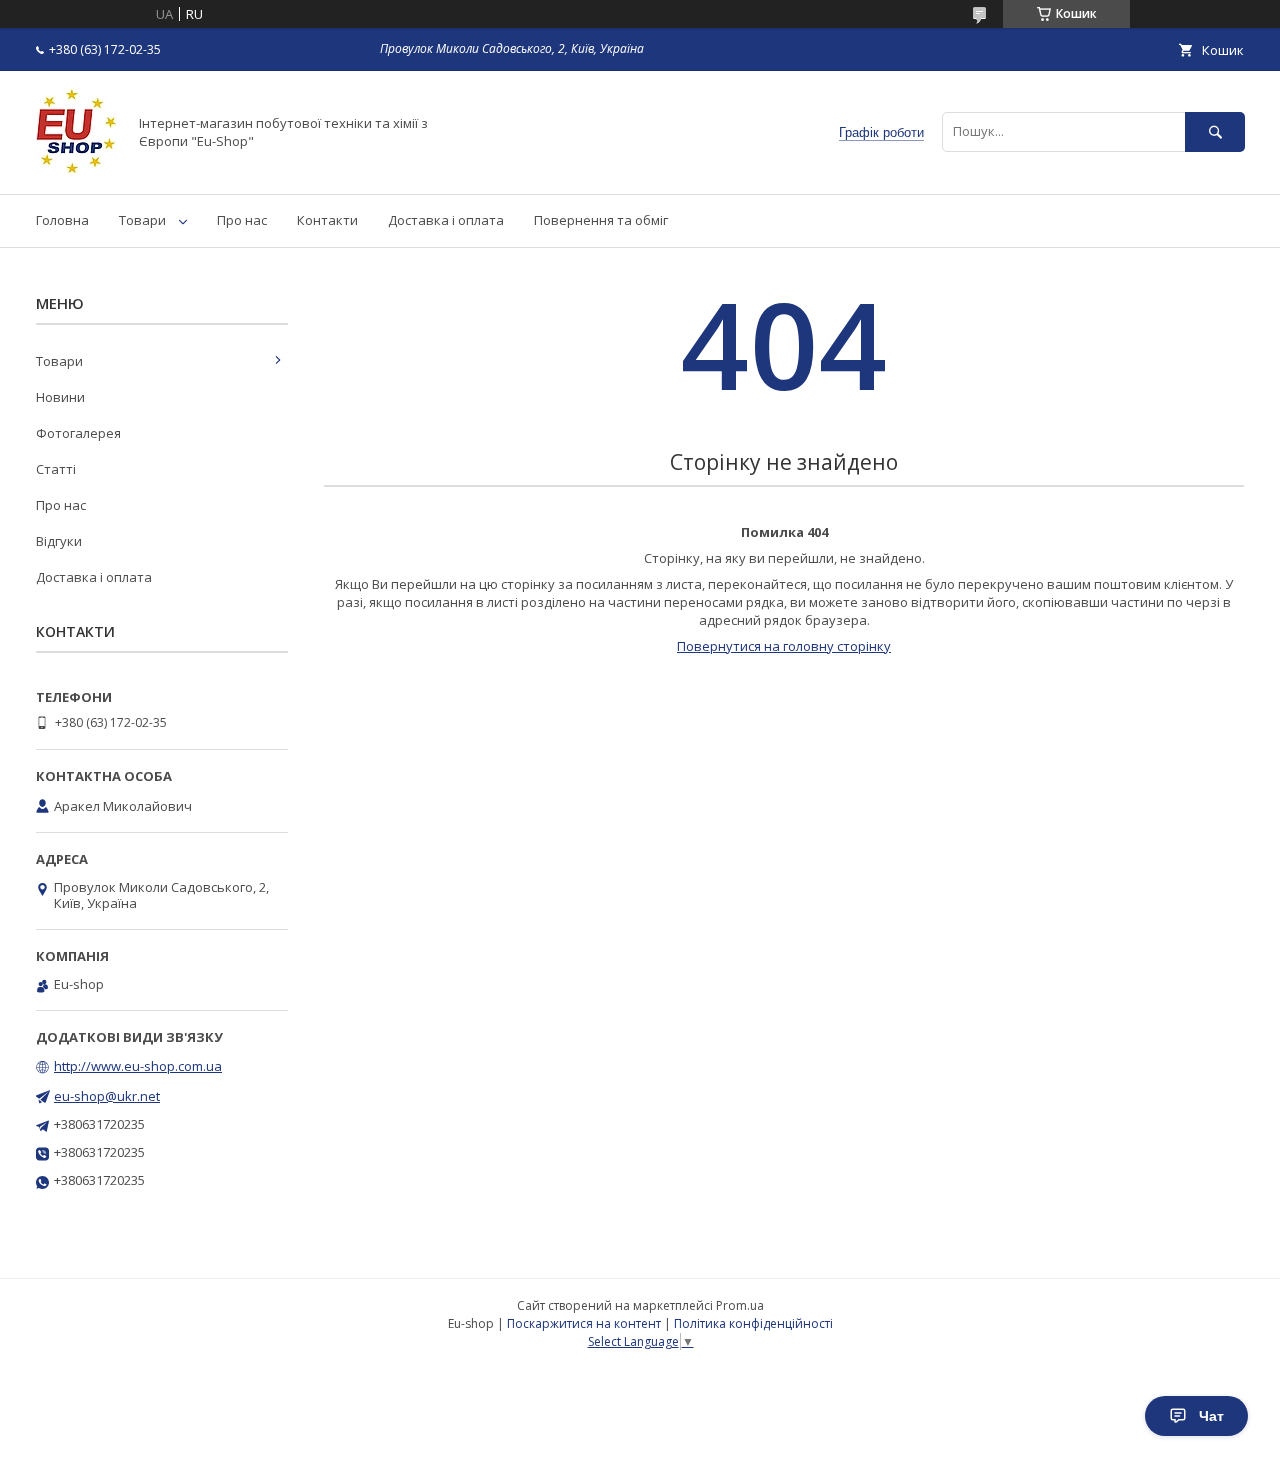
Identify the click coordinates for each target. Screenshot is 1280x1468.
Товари (142, 220)
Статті (56, 469)
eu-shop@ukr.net (107, 1096)
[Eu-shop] (76, 168)
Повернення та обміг (601, 220)
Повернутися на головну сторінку (784, 646)
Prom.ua (740, 1305)
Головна (62, 220)
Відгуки (59, 541)
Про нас (242, 220)
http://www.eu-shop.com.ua (138, 1066)
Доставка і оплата (446, 220)
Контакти (327, 220)
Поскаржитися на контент (584, 1323)
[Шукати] (1215, 131)
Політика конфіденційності (753, 1323)
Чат (1211, 1416)
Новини (60, 397)
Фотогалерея (78, 433)
